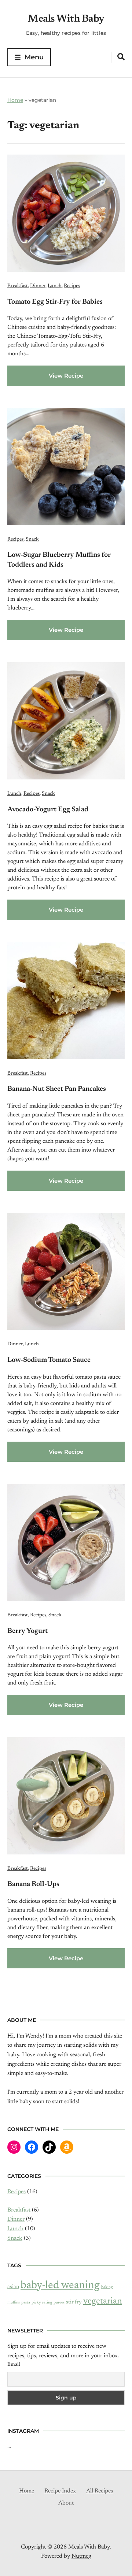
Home (15, 100)
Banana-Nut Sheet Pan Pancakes (57, 1089)
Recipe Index (60, 2491)
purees (59, 2303)
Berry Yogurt (27, 1631)
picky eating (42, 2303)
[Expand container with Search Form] (121, 57)
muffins (14, 2303)
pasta (26, 2303)
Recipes (72, 286)
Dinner (38, 286)
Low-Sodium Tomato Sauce (49, 1360)
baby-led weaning (60, 2286)
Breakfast (18, 286)
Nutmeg (81, 2556)
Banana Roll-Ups (33, 1884)
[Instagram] (14, 2147)
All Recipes (100, 2491)
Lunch (55, 286)
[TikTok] (49, 2147)
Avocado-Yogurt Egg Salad (48, 810)
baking (107, 2287)
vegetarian (103, 2301)
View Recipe (66, 376)
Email (14, 2365)
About (66, 2503)
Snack (32, 540)
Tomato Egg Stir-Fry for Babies (55, 302)
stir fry (74, 2302)
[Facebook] (32, 2147)
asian (13, 2287)
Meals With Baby (66, 19)
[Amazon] (67, 2147)
